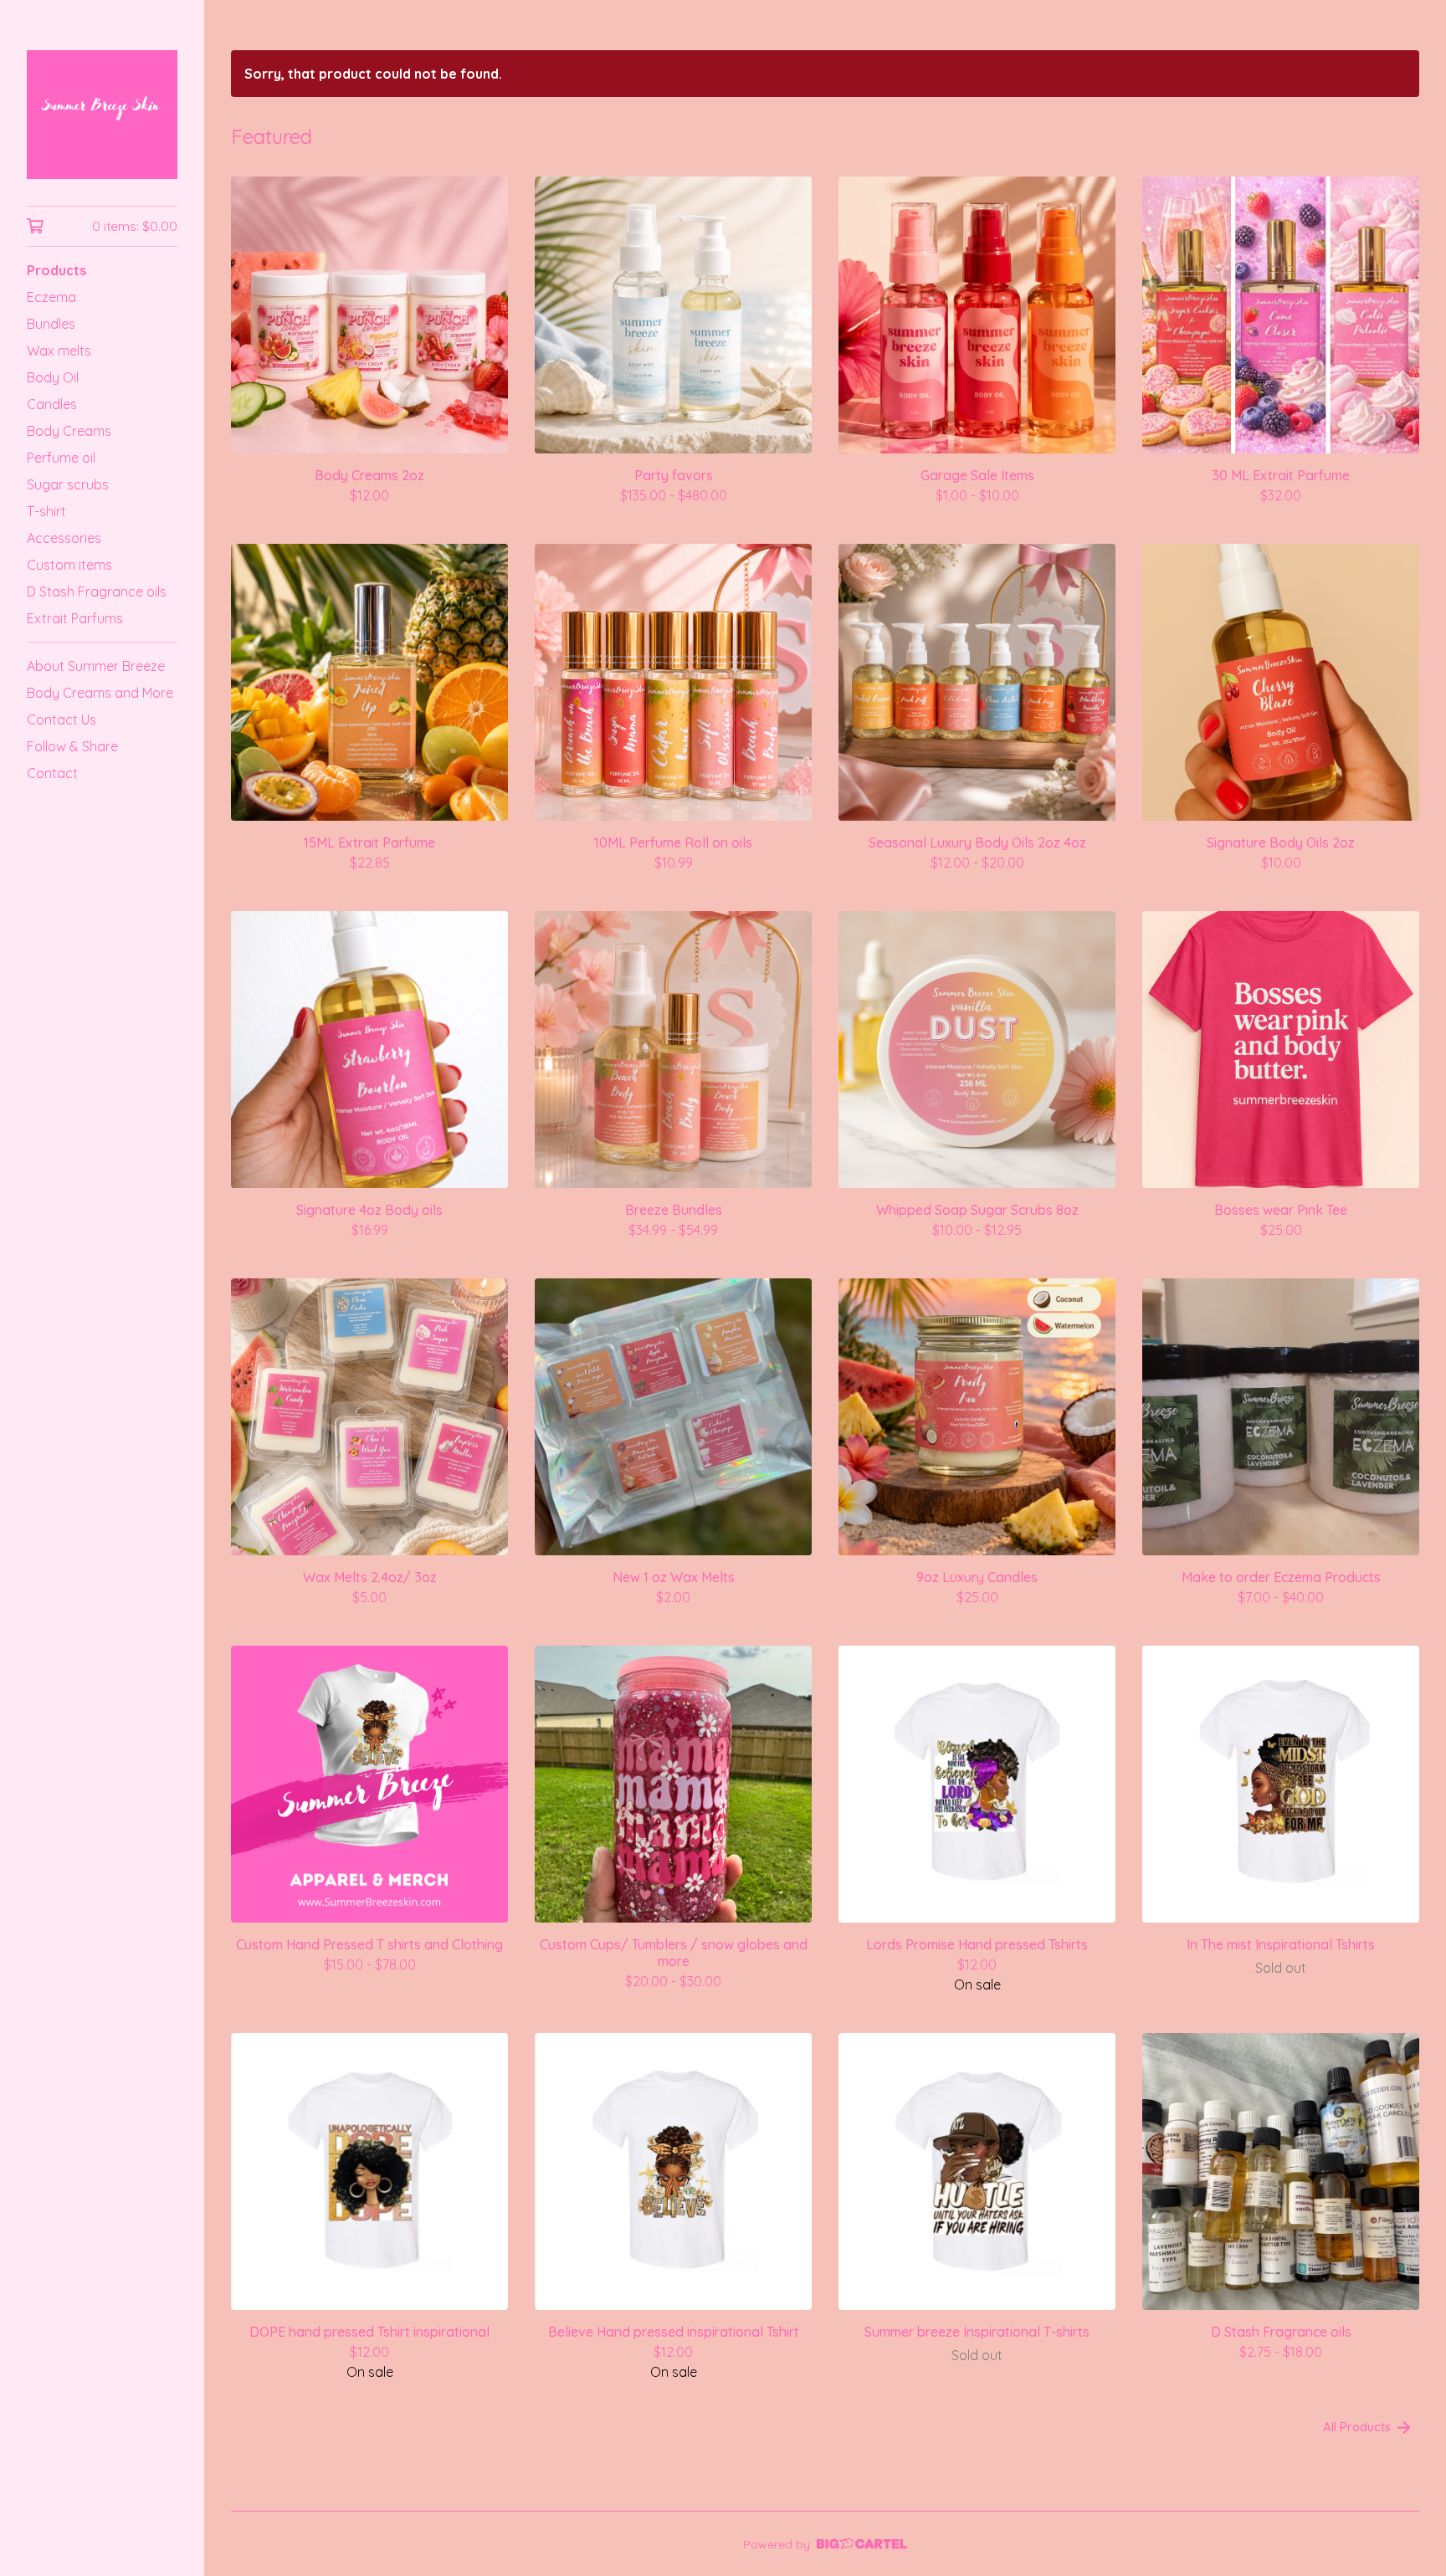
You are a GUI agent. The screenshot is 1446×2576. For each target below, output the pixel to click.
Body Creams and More (100, 693)
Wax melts (59, 351)
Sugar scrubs (68, 484)
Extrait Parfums (75, 618)
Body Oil (53, 377)
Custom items (69, 565)
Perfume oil (61, 458)
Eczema (51, 297)
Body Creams (69, 431)
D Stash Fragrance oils (97, 592)
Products (56, 270)
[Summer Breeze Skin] (102, 115)
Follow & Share (72, 746)
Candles (52, 404)
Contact (52, 773)
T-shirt (46, 511)
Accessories (64, 538)
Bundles (51, 324)
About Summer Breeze (96, 666)
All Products (1357, 2427)
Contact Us (62, 720)
